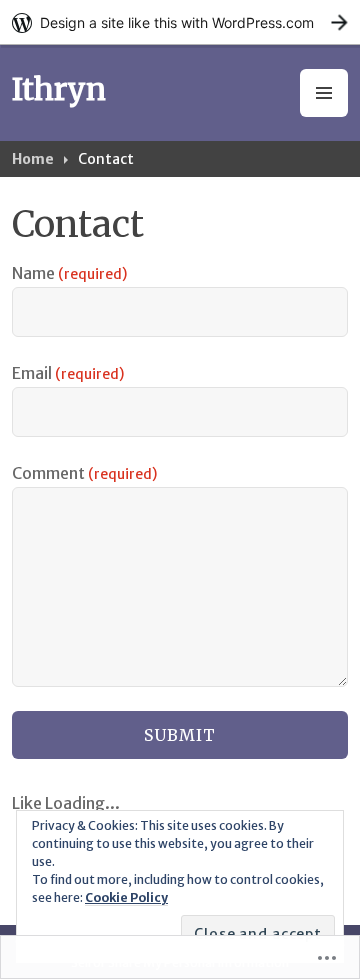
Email (68, 373)
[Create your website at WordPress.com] (180, 22)
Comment (84, 473)
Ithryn (59, 89)
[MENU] (324, 93)
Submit (180, 735)
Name (69, 273)
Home (33, 159)
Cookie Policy (126, 897)
